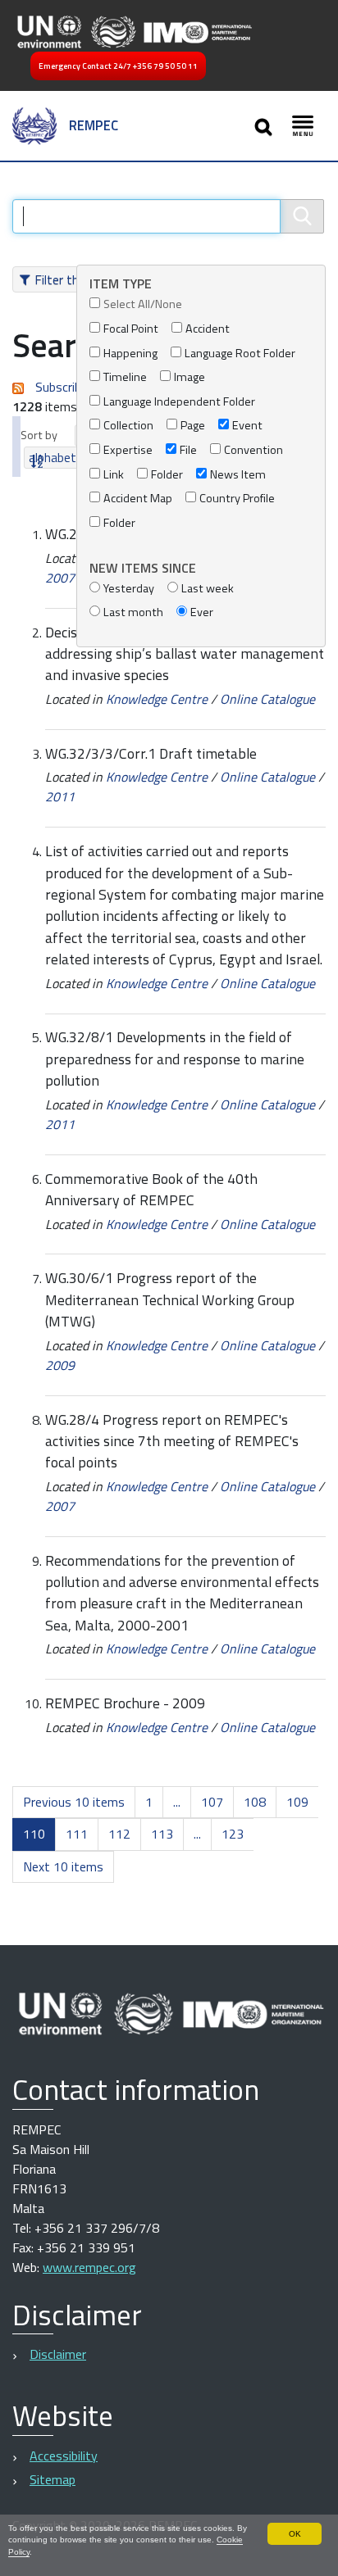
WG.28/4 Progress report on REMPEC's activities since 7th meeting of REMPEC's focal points (172, 1441)
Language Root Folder (240, 354)
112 (119, 1834)
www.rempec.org (89, 2267)
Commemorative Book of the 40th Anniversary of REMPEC (151, 1189)
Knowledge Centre (157, 699)
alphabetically (65, 458)
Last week (208, 589)
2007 (60, 578)
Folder (167, 475)
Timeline (125, 377)
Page (193, 426)
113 (162, 1834)
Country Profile (237, 499)
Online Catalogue (267, 699)
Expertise (128, 450)
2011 (60, 796)
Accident (208, 329)
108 (255, 1802)
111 (77, 1834)
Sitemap (53, 2479)
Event (247, 426)
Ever (202, 612)
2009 (60, 1365)
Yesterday (129, 589)
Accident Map (138, 499)
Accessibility (64, 2456)
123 (233, 1834)
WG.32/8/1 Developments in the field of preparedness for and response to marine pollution (175, 1059)
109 (297, 1802)
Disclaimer (58, 2354)
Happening (130, 354)
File (188, 450)
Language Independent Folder (179, 402)
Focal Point (131, 329)
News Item (238, 475)
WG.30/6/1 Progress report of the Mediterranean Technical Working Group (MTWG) (170, 1299)
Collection (128, 426)
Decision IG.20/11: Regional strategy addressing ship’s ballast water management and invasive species (185, 654)
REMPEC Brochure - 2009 (125, 1703)
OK (295, 2534)
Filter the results (81, 279)
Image (190, 377)
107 (212, 1802)
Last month (133, 612)
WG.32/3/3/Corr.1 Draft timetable (151, 753)
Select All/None (143, 304)
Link (114, 475)
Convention (253, 450)
